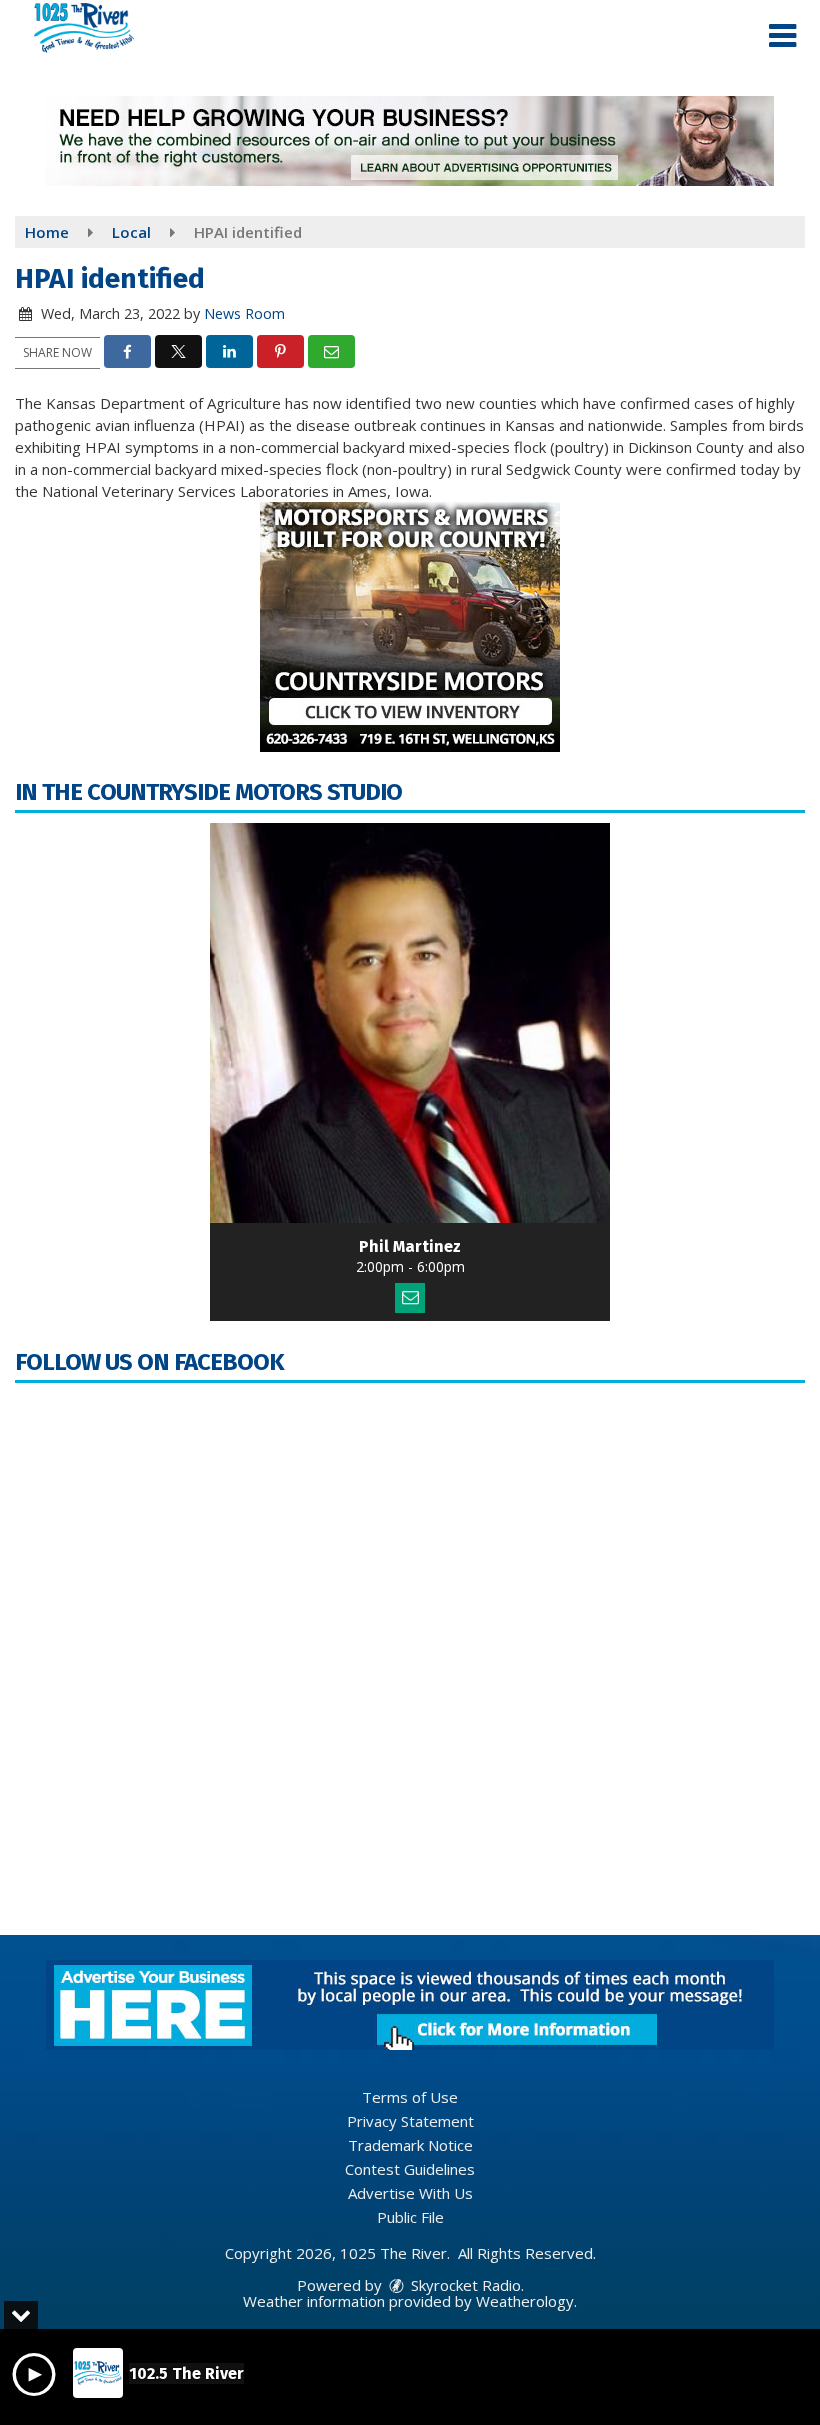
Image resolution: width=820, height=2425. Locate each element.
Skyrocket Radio (464, 2285)
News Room (244, 313)
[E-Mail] (410, 1298)
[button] (782, 36)
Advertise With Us (410, 2193)
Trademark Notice (410, 2145)
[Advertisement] (410, 141)
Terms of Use (410, 2097)
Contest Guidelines (410, 2169)
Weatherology (525, 2301)
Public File (410, 2217)
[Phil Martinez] (410, 1023)
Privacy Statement (410, 2121)
